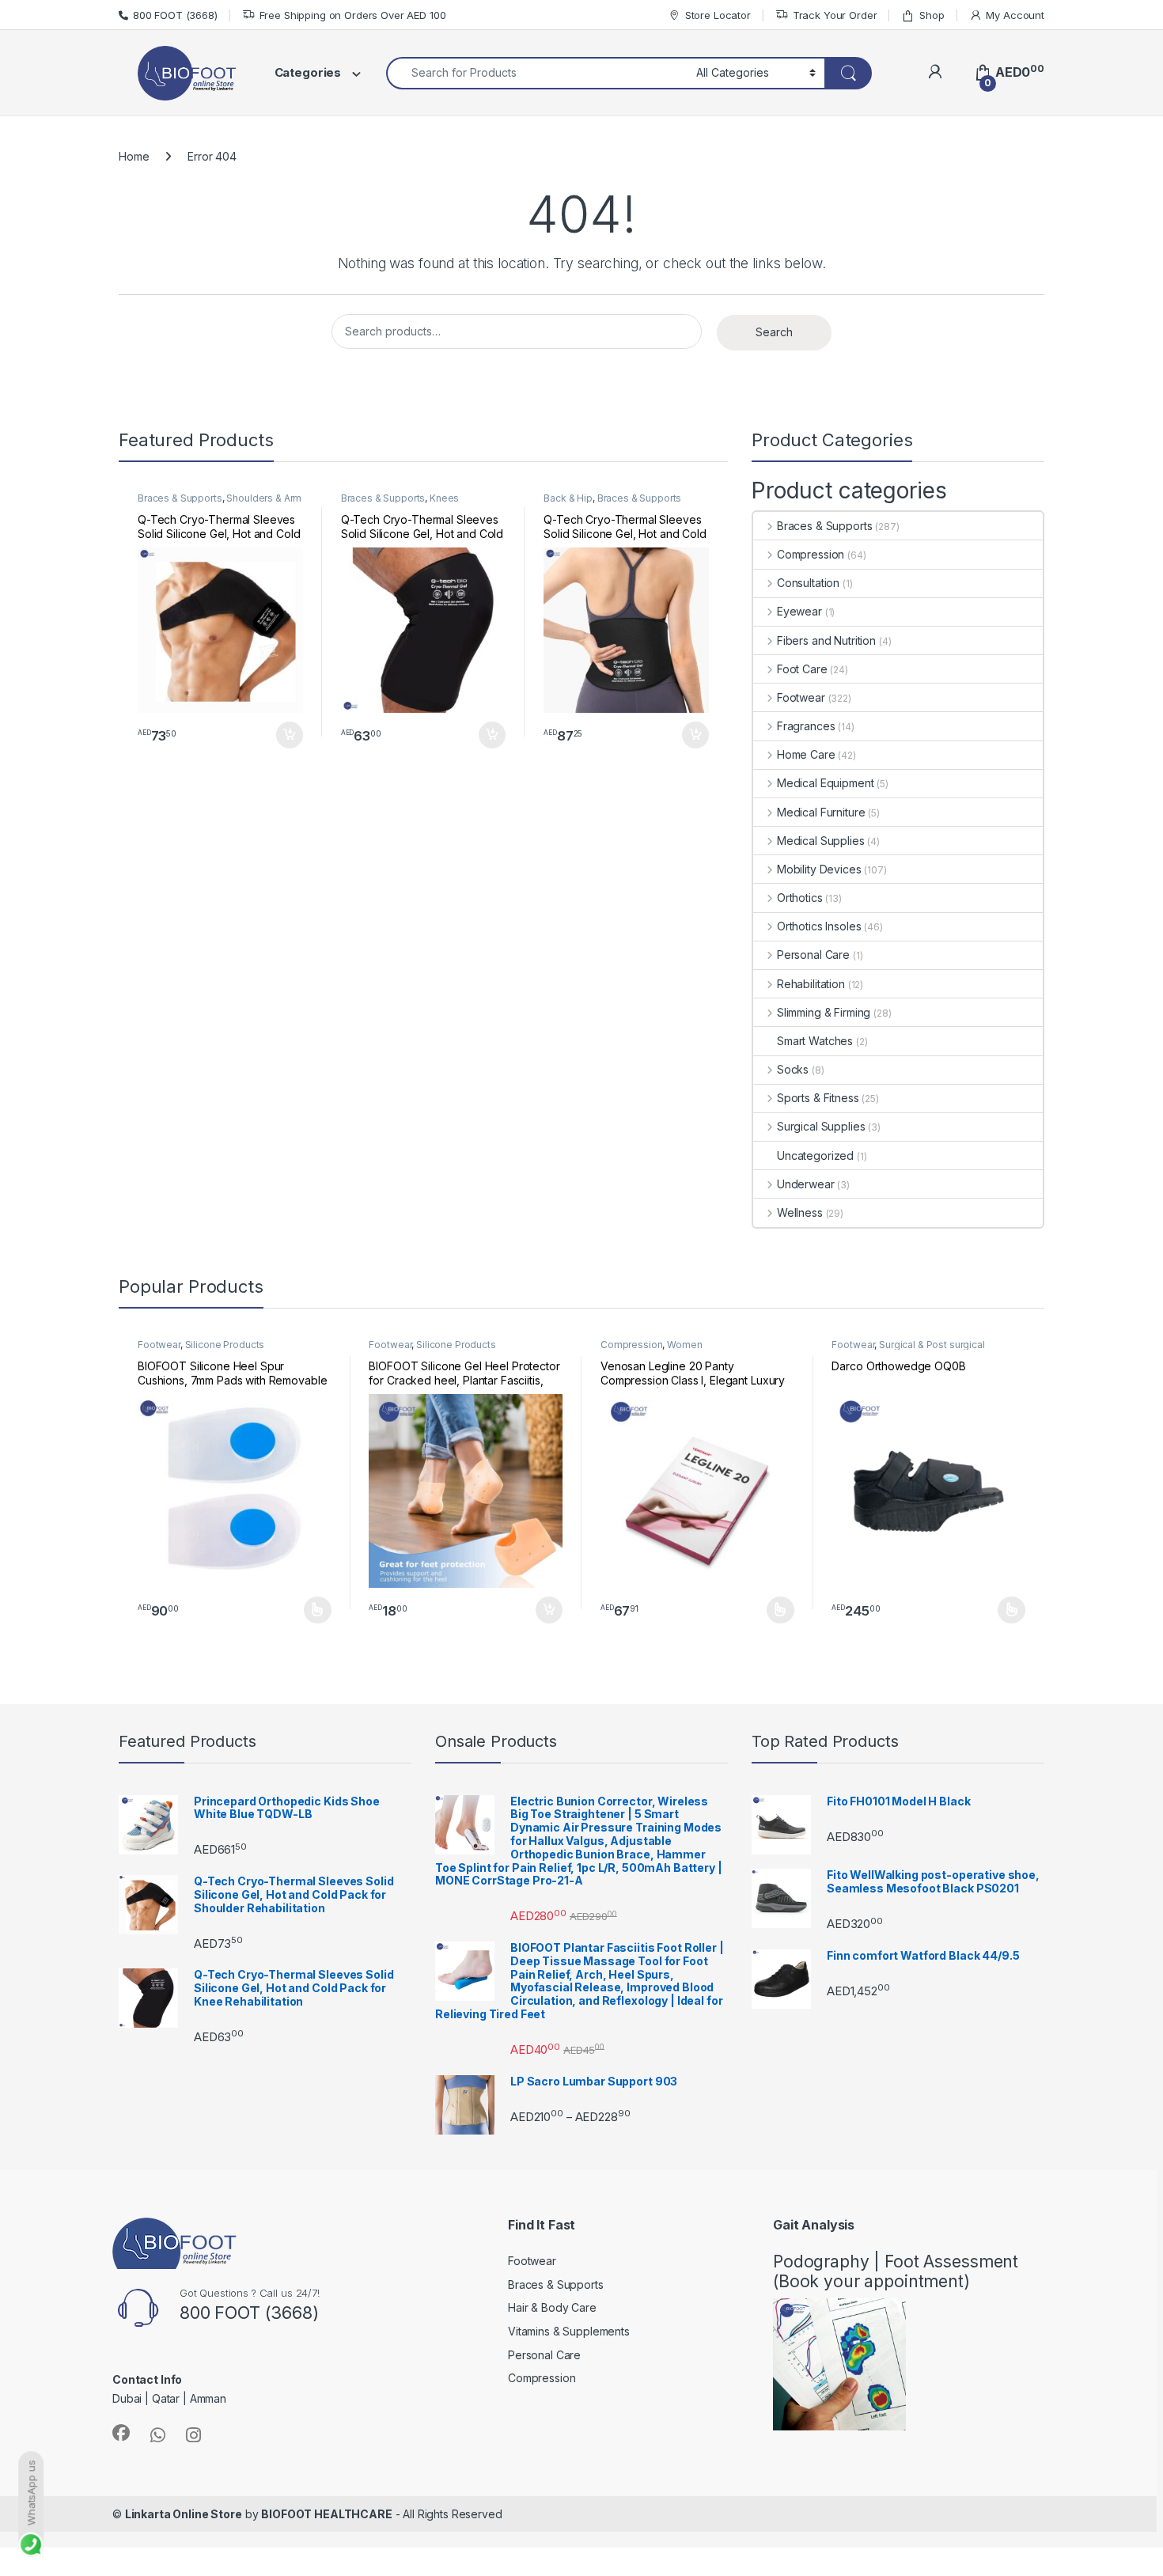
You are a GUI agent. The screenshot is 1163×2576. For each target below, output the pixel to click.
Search (774, 332)
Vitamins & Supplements (569, 2331)
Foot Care (802, 669)
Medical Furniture (821, 812)
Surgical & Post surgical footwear (908, 1350)
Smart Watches (815, 1041)
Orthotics (800, 898)
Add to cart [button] (290, 735)
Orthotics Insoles (819, 926)
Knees (444, 498)
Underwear (806, 1184)
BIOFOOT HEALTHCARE (326, 2514)
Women (684, 1345)
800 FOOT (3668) (175, 15)
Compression (811, 554)
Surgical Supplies (821, 1126)
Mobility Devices (819, 869)
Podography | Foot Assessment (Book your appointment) (896, 2271)
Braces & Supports (180, 498)
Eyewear (799, 611)
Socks (793, 1069)
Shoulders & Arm (264, 498)
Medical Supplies (821, 841)
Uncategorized (815, 1155)
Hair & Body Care (552, 2307)
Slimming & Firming (824, 1012)
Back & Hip (568, 498)
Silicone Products (225, 1345)
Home (134, 156)
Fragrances (806, 726)
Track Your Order (835, 15)
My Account (1015, 15)
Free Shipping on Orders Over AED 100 (353, 15)
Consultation (808, 583)
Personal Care (813, 955)
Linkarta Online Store (184, 2514)
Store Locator (718, 15)
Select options (313, 1610)
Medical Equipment (825, 783)
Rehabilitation (811, 984)
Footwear (801, 697)
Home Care (806, 754)
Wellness (800, 1212)
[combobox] (537, 73)
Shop (932, 15)
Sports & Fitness (818, 1098)
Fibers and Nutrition (826, 640)
